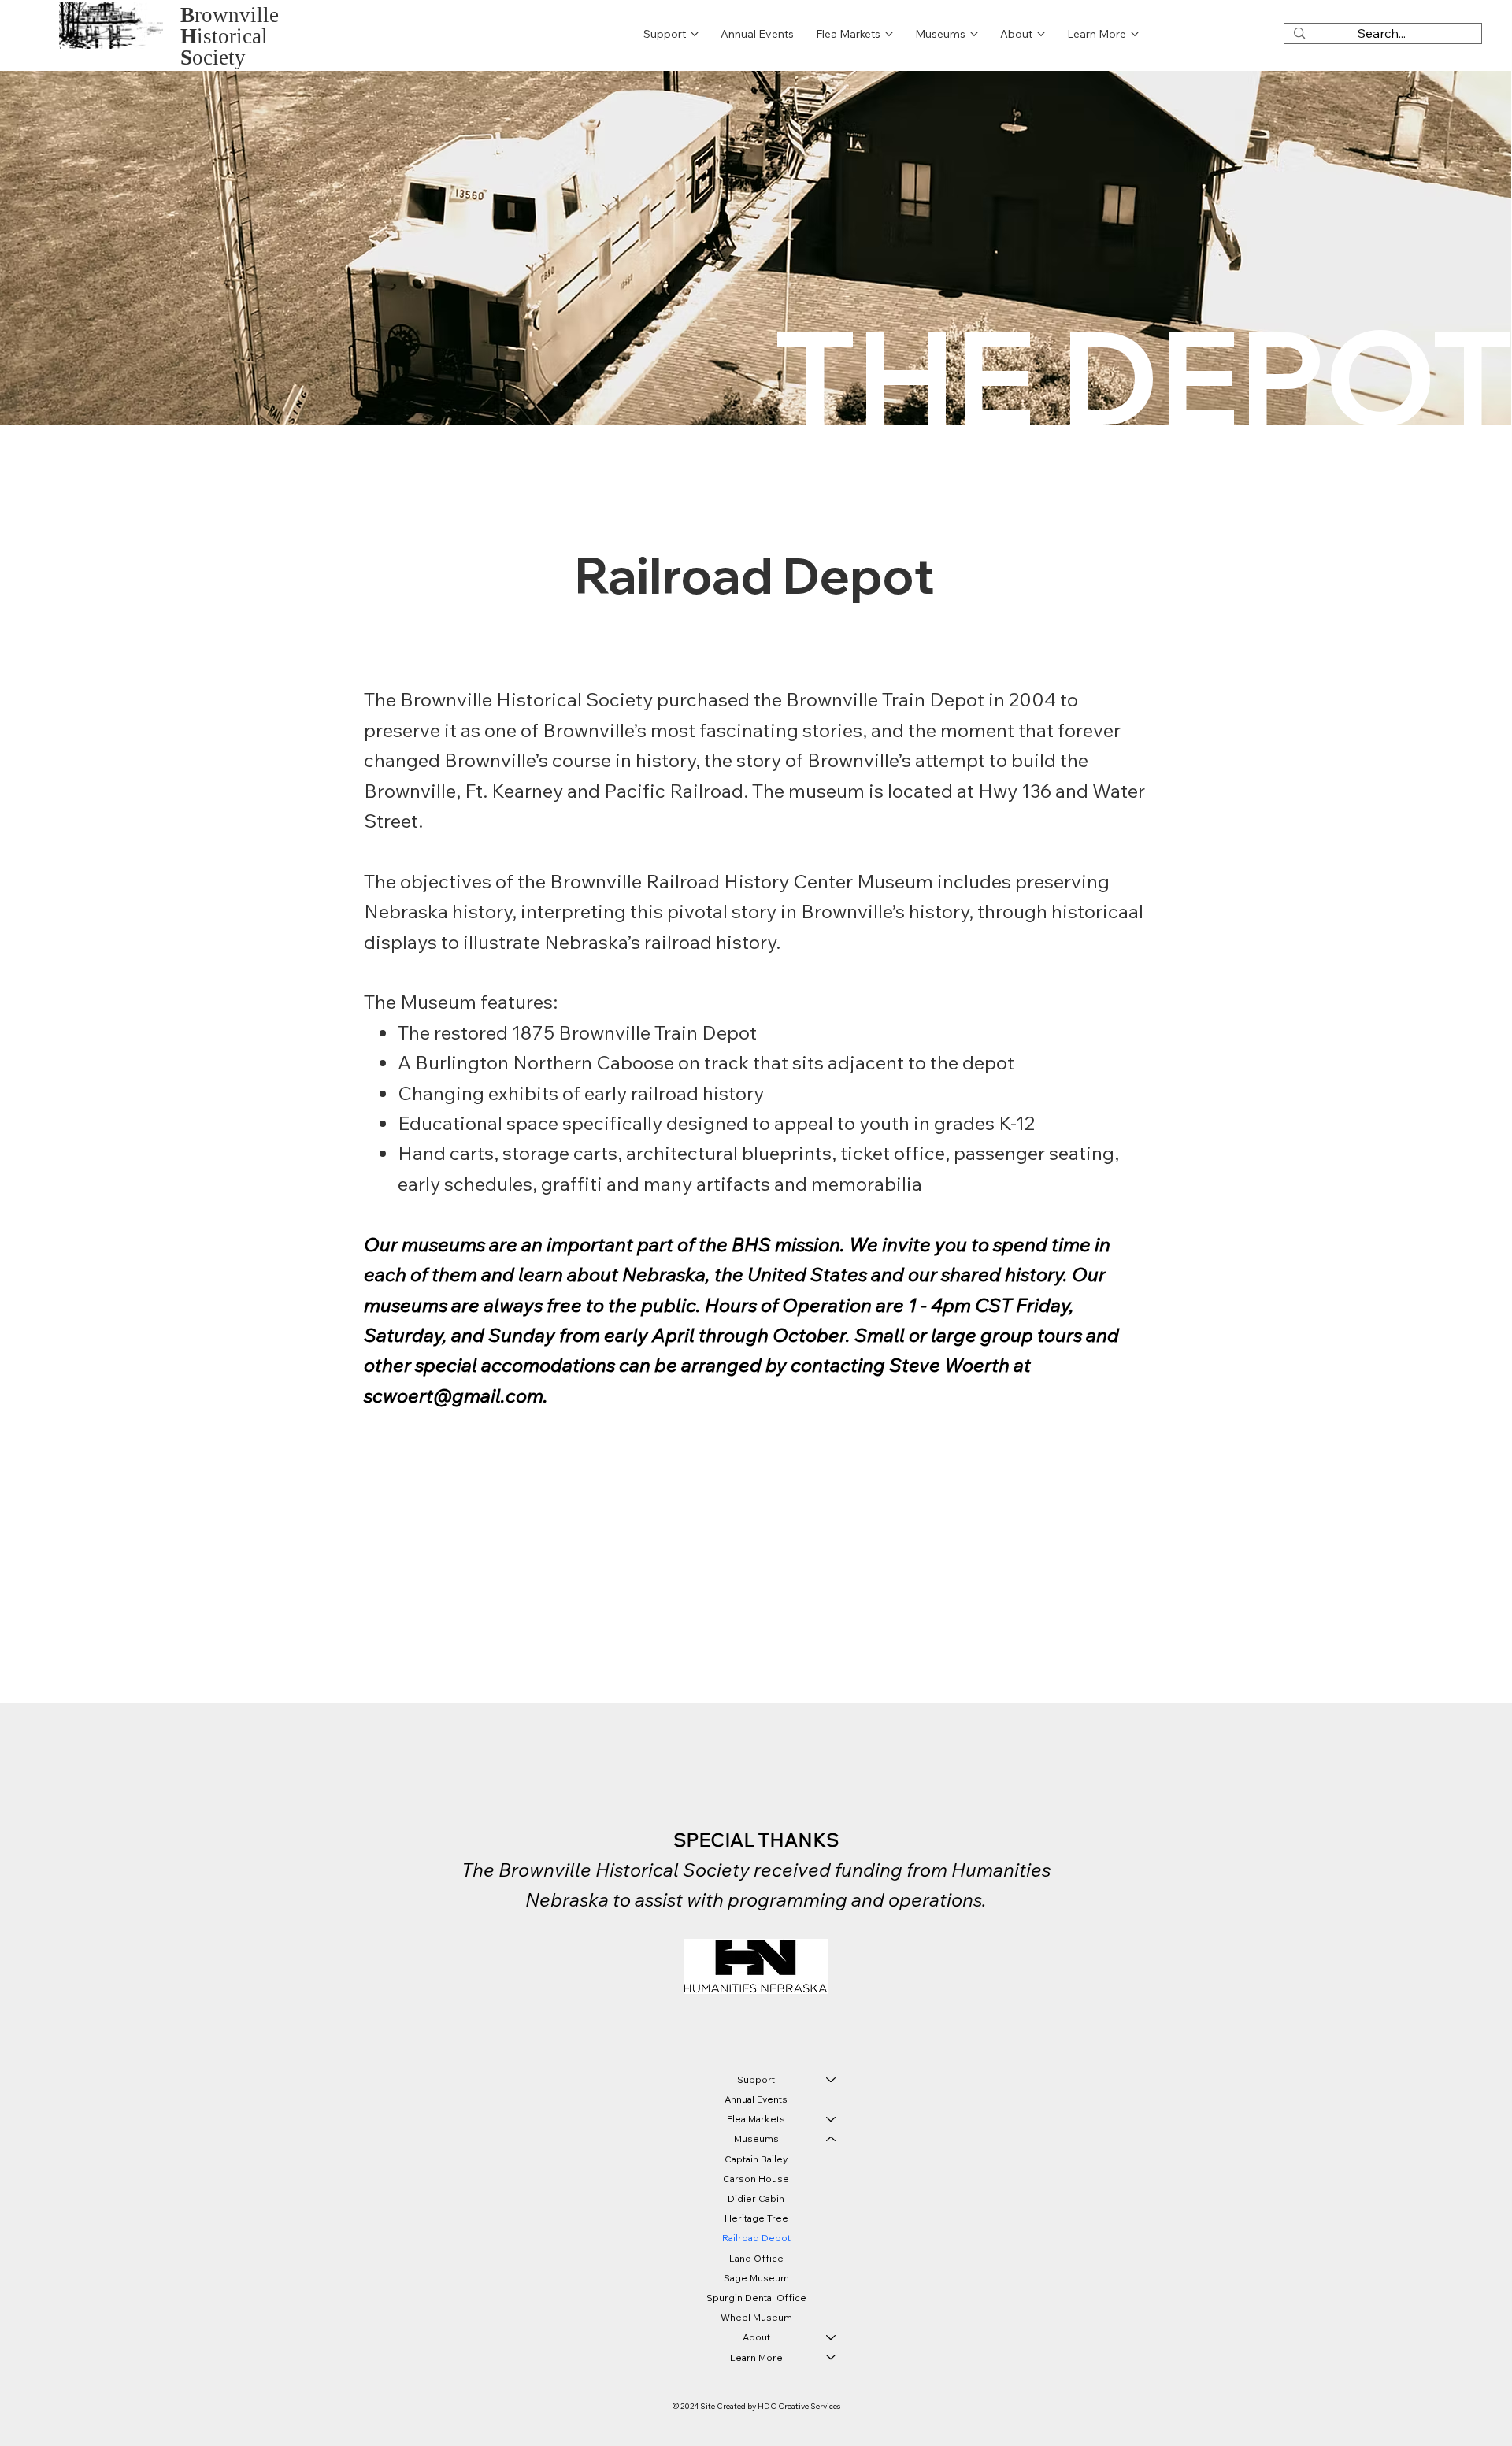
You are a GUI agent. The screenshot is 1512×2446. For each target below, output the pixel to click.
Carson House (756, 2179)
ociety (213, 57)
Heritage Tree (756, 2218)
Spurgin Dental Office (756, 2298)
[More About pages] (1041, 34)
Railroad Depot (756, 2238)
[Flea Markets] (832, 2119)
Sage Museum (756, 2278)
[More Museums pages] (974, 34)
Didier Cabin (756, 2198)
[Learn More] (832, 2357)
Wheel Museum (756, 2317)
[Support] (832, 2079)
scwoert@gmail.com (454, 1395)
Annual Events (756, 2099)
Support (756, 2079)
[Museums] (832, 2138)
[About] (832, 2337)
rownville (230, 15)
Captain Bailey (756, 2159)
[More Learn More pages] (1135, 34)
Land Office (756, 2258)
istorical (224, 36)
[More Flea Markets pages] (889, 34)
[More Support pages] (695, 34)
